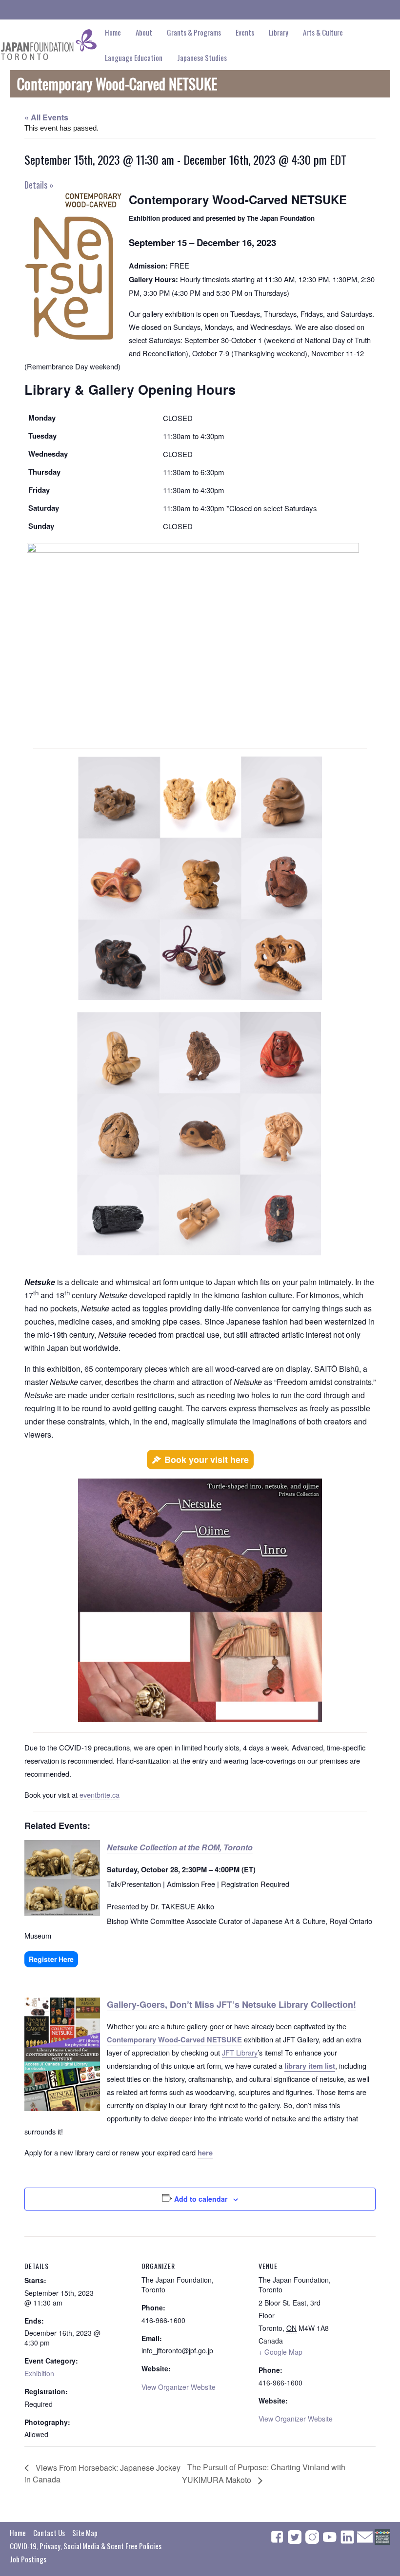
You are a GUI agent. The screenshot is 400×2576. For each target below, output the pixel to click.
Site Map (85, 2533)
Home (113, 32)
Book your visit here (207, 1460)
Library (279, 32)
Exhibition (39, 2373)
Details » (39, 185)
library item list (310, 2066)
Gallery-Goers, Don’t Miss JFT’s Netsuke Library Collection (230, 2004)
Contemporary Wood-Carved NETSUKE (174, 2040)
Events (245, 32)
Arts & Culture (323, 32)
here (205, 2153)
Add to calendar (201, 2199)
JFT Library (240, 2052)
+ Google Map (280, 2352)
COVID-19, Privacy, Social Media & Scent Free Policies (86, 2546)
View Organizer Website (179, 2387)
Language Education (134, 58)
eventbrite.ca (100, 1795)
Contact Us (49, 2533)
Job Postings (28, 2559)
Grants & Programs (194, 32)
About (144, 32)
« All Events (46, 117)
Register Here (51, 1959)
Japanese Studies (202, 58)
